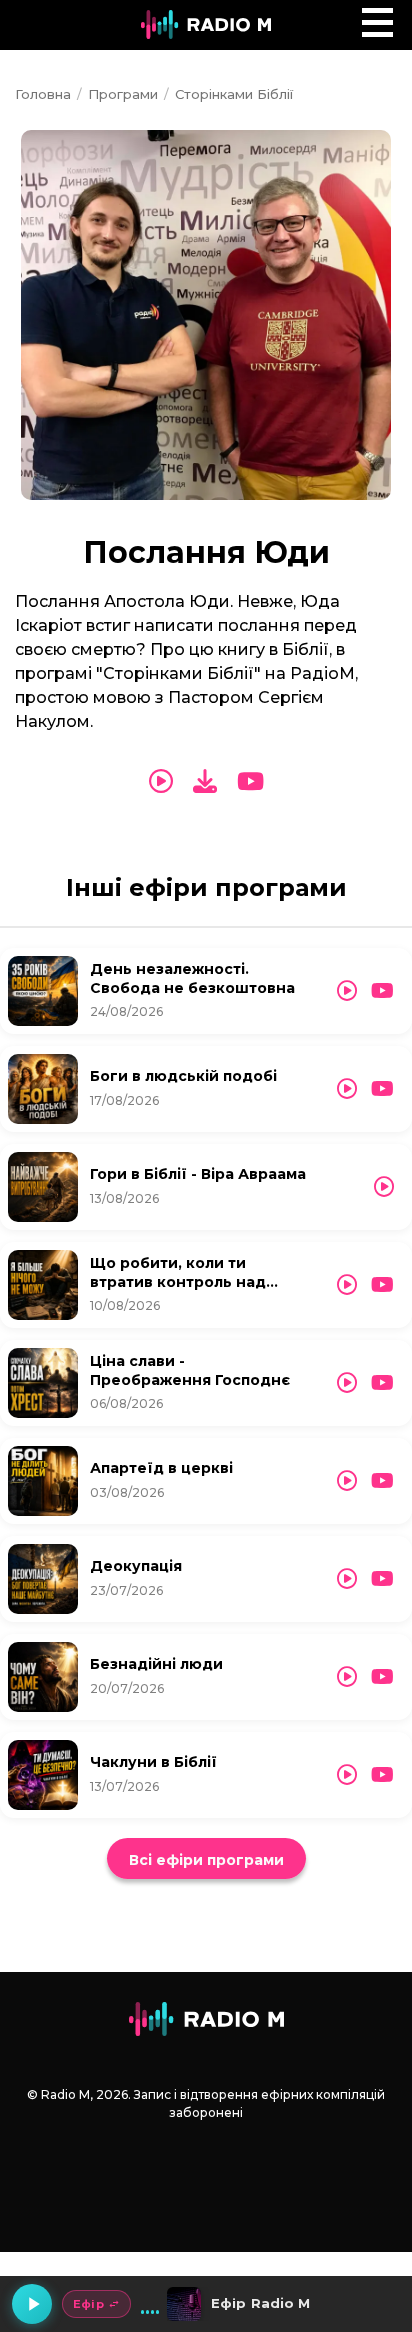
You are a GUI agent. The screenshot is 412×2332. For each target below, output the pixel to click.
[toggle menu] (377, 22)
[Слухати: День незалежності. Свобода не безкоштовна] (347, 991)
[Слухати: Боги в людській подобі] (347, 1089)
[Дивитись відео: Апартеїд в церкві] (382, 1481)
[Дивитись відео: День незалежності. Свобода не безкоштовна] (382, 991)
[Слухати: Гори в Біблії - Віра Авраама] (384, 1187)
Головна (43, 94)
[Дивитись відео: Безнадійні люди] (382, 1677)
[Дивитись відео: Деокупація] (382, 1579)
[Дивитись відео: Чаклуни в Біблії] (382, 1775)
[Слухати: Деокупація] (347, 1579)
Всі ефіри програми (206, 1860)
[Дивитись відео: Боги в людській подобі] (382, 1089)
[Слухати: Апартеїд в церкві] (347, 1481)
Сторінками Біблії (234, 94)
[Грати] (32, 2304)
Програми (123, 94)
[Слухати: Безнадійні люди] (347, 1677)
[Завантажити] (205, 781)
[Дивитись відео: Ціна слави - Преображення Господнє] (382, 1383)
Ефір (88, 2304)
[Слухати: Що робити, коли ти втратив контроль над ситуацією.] (347, 1285)
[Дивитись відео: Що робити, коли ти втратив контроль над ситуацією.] (382, 1285)
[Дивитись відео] (250, 782)
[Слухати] (161, 782)
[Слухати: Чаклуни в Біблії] (347, 1775)
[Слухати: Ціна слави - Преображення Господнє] (347, 1383)
